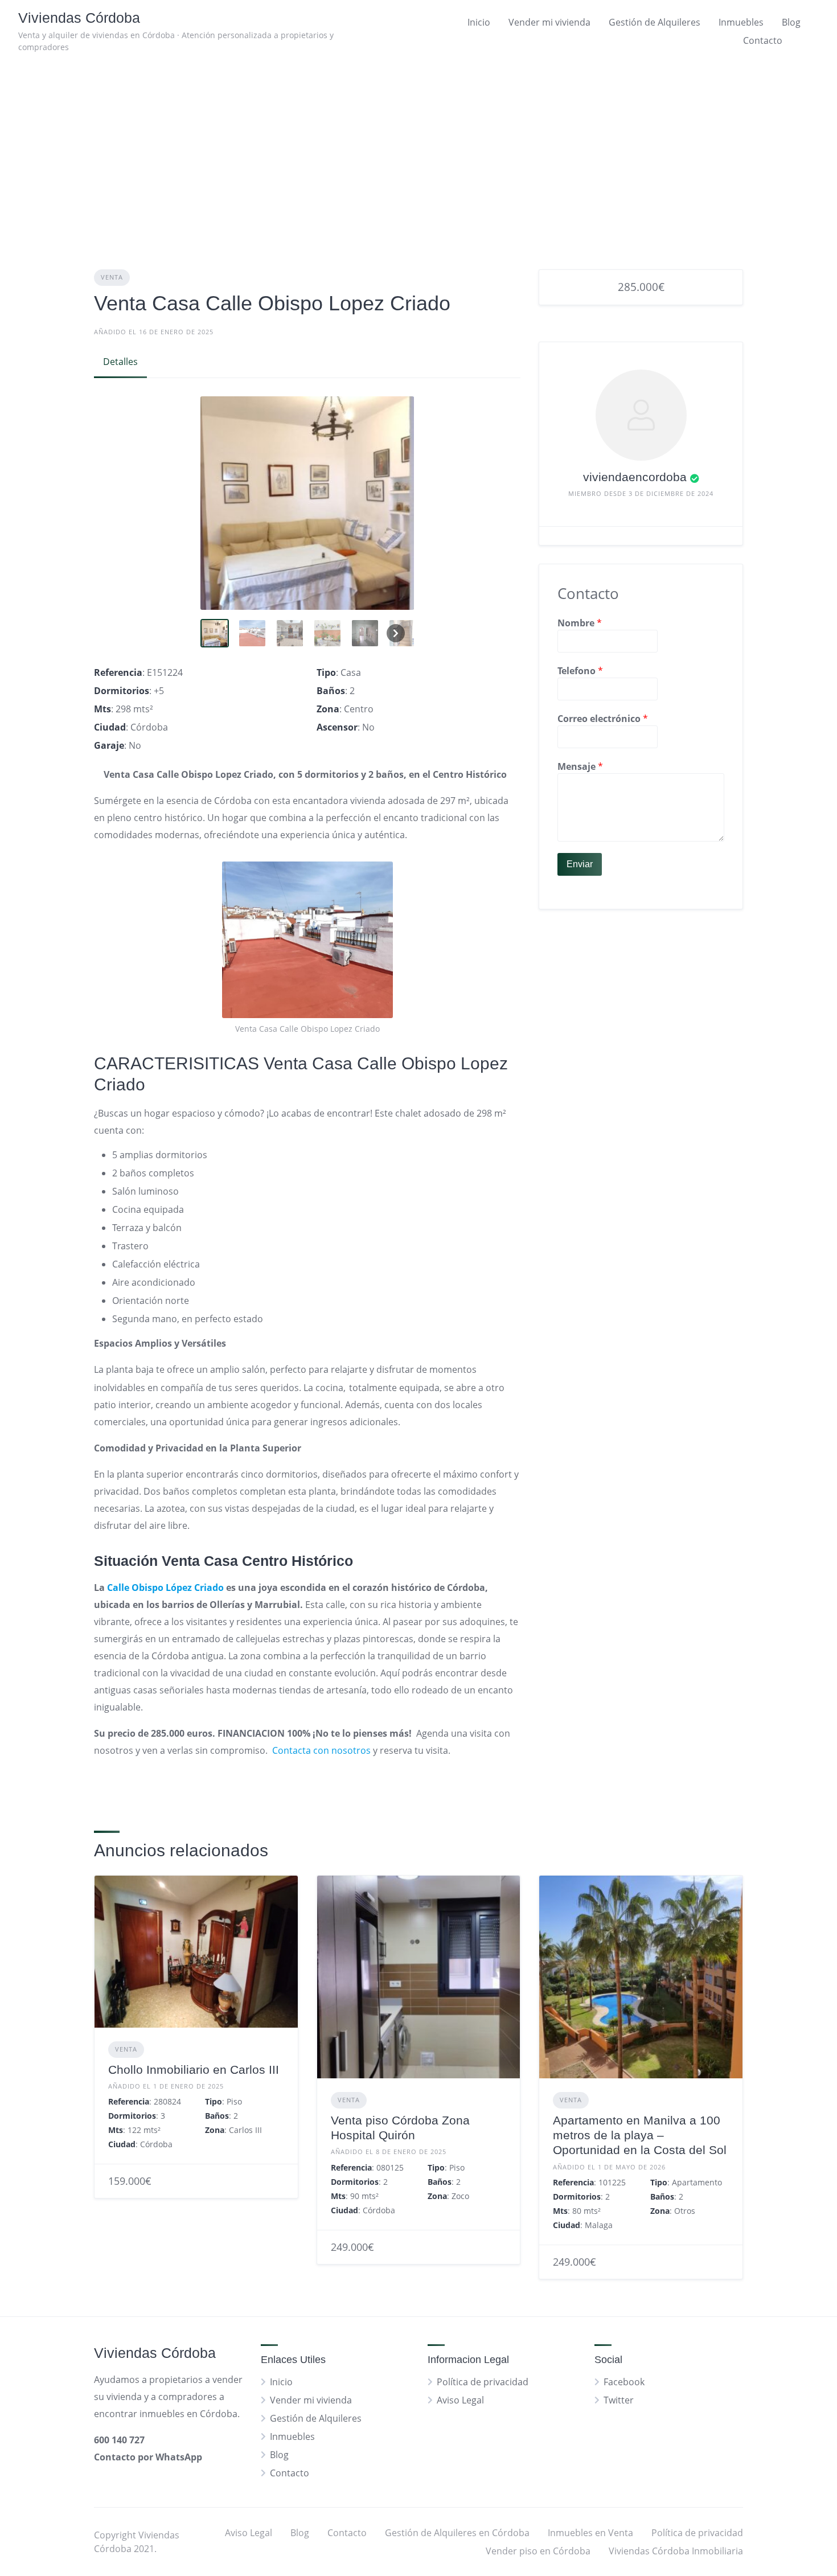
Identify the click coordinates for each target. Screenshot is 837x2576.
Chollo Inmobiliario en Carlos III (194, 2070)
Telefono (580, 671)
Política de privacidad (483, 2382)
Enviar (580, 864)
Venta (112, 277)
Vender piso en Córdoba (538, 2551)
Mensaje (580, 766)
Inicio (479, 22)
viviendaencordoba (635, 477)
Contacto (763, 40)
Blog (791, 22)
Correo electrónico (603, 719)
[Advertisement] (419, 147)
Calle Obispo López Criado (164, 1588)
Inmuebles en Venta (590, 2533)
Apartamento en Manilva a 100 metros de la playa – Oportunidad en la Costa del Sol (640, 2135)
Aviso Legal (460, 2400)
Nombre (580, 623)
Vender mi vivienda (549, 22)
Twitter (619, 2400)
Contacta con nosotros (321, 1750)
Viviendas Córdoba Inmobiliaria (676, 2551)
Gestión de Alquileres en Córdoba (457, 2533)
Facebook (624, 2382)
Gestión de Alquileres (655, 22)
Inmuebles (741, 22)
